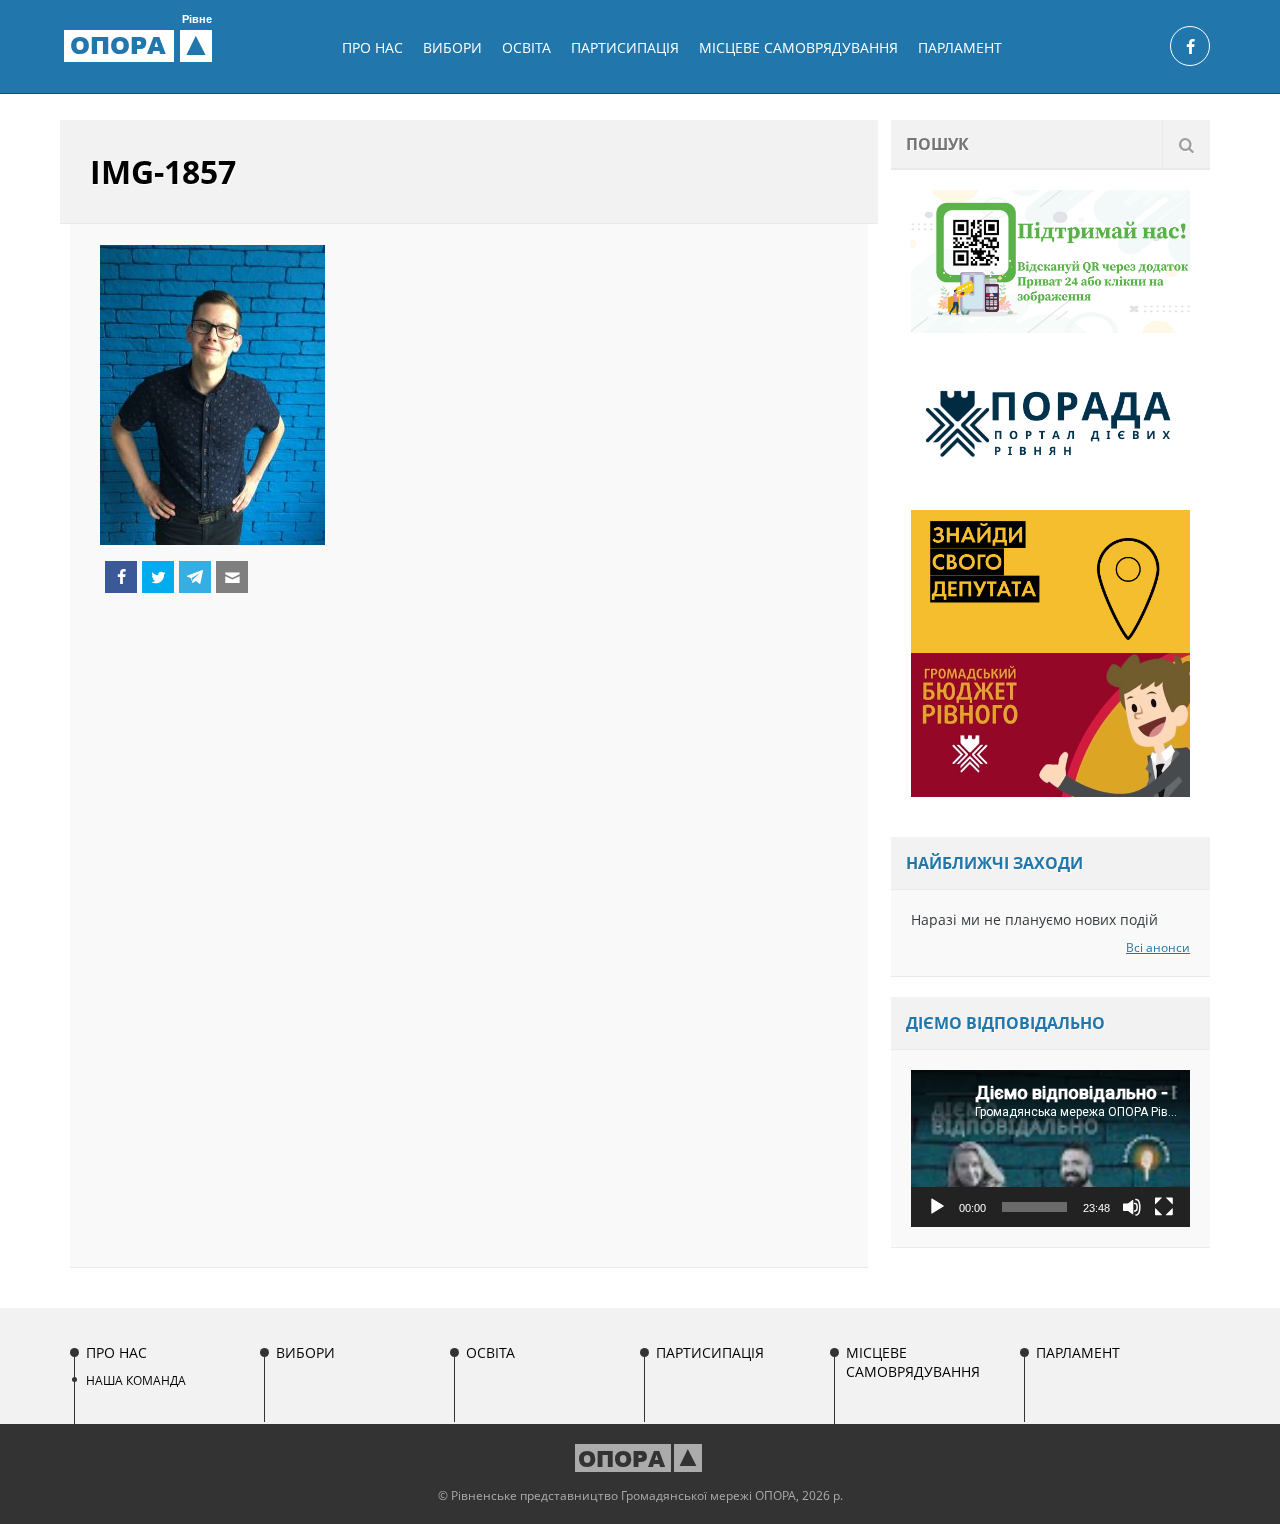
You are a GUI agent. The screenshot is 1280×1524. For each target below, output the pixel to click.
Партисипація (625, 47)
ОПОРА (141, 45)
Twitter (158, 577)
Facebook (121, 577)
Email (232, 577)
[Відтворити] (937, 1207)
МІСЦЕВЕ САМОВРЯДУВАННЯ (798, 47)
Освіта (526, 47)
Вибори (452, 47)
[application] (1050, 1148)
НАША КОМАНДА (136, 1380)
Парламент (960, 47)
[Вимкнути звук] (1132, 1207)
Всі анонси (1158, 947)
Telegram (195, 577)
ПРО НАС (372, 47)
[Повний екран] (1164, 1207)
